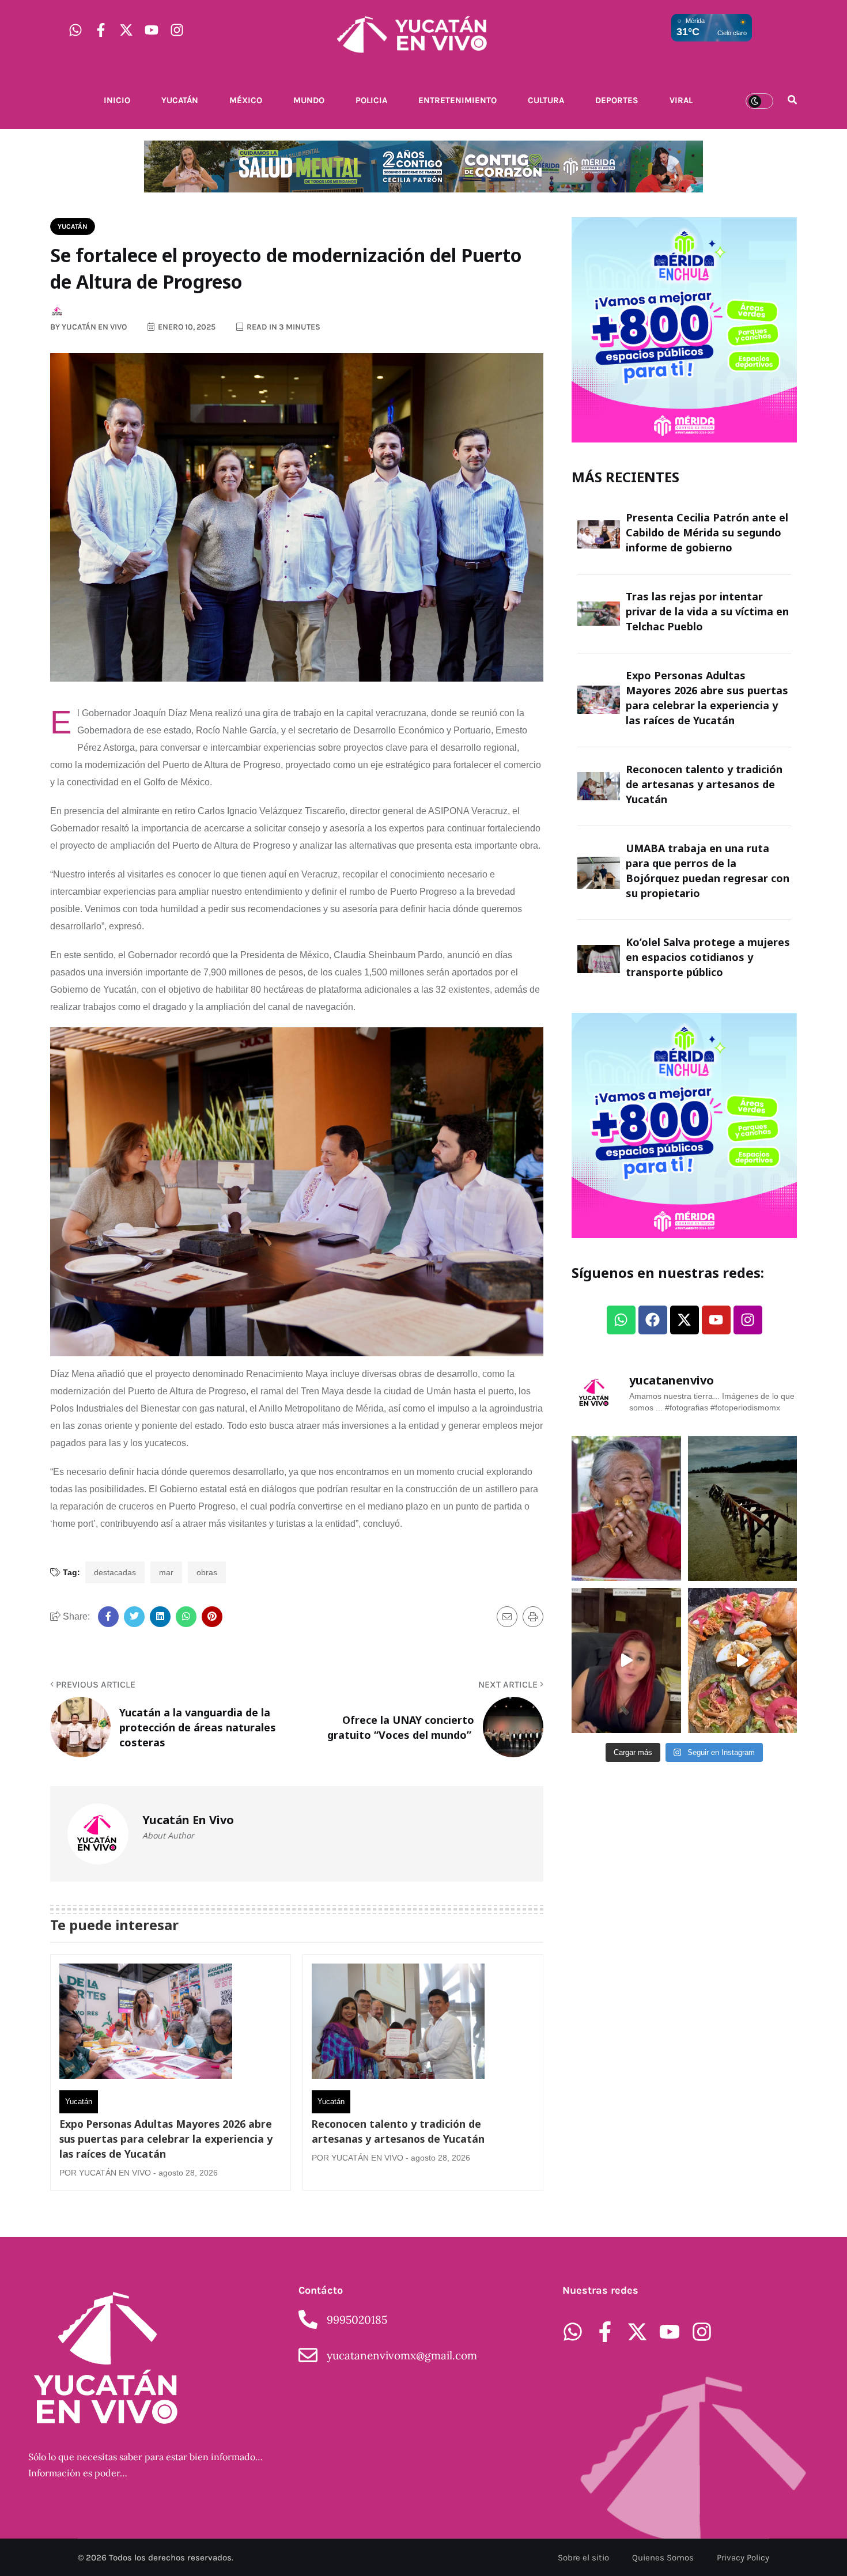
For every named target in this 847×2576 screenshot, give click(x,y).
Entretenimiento (457, 100)
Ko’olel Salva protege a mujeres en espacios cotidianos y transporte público (708, 957)
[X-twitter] (126, 30)
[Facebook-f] (101, 30)
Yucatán (180, 100)
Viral (681, 100)
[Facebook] (653, 1320)
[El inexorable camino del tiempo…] (743, 1508)
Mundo (309, 100)
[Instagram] (177, 30)
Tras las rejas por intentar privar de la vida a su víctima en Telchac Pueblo (707, 611)
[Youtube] (152, 30)
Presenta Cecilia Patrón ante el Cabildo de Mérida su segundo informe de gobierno (707, 532)
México (246, 100)
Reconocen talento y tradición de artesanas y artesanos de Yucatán (398, 2131)
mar (166, 1572)
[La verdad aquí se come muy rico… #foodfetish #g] (743, 1660)
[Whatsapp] (75, 30)
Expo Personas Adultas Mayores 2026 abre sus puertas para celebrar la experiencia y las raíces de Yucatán (166, 2139)
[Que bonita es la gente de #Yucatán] (626, 1508)
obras (207, 1572)
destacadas (115, 1572)
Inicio (117, 100)
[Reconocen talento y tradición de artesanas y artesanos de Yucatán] (398, 2024)
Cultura (546, 100)
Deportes (617, 100)
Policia (371, 100)
